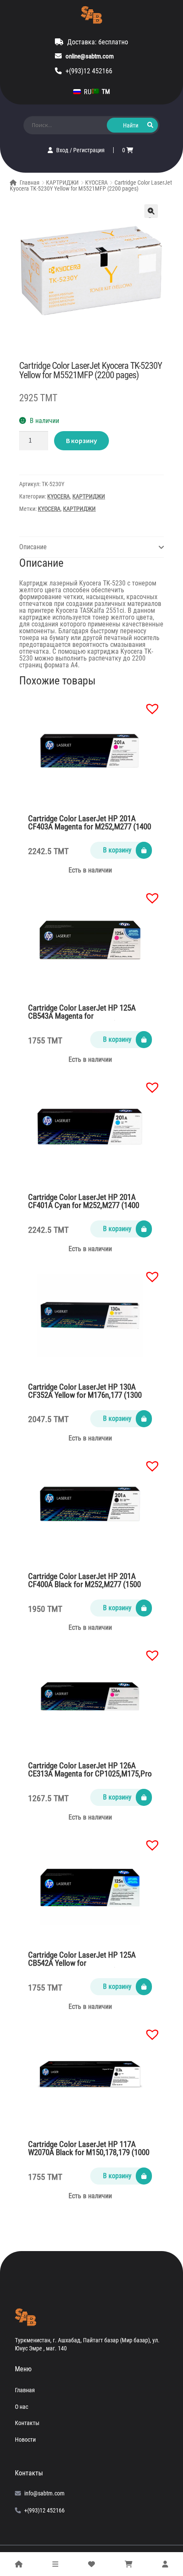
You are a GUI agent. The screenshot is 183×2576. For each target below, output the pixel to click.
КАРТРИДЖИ (62, 183)
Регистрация (89, 150)
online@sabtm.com (90, 56)
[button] (148, 704)
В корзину (81, 440)
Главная (30, 183)
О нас (21, 2407)
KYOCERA (96, 183)
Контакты (27, 2423)
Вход (63, 150)
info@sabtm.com (44, 2493)
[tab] (91, 547)
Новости (25, 2440)
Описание (33, 547)
